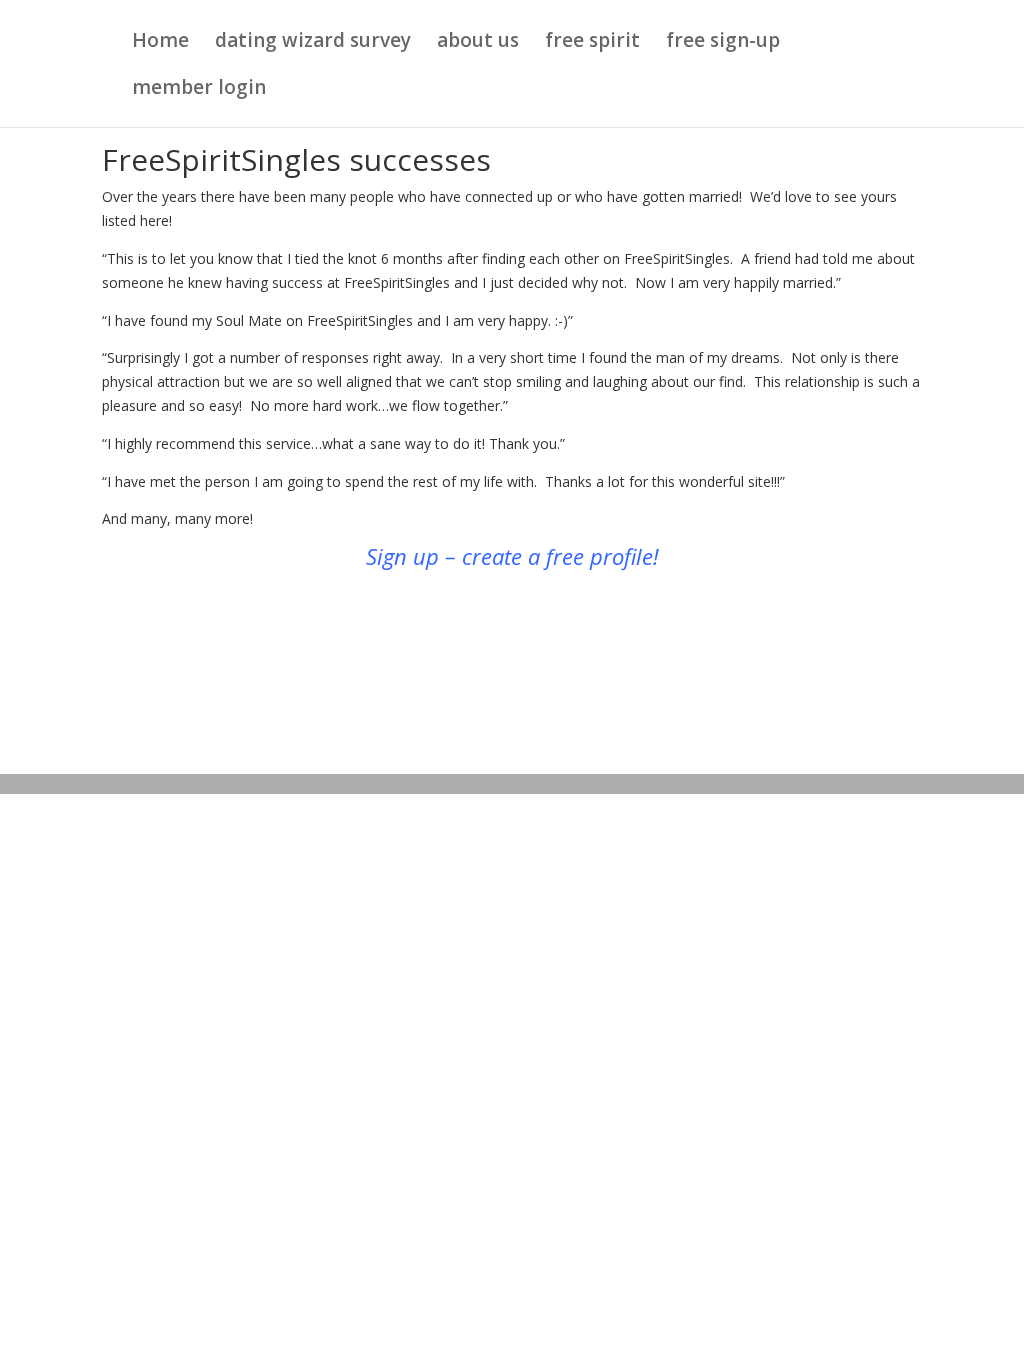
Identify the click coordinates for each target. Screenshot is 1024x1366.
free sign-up (723, 43)
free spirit (592, 43)
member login (199, 90)
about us (478, 43)
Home (160, 43)
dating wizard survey (313, 43)
